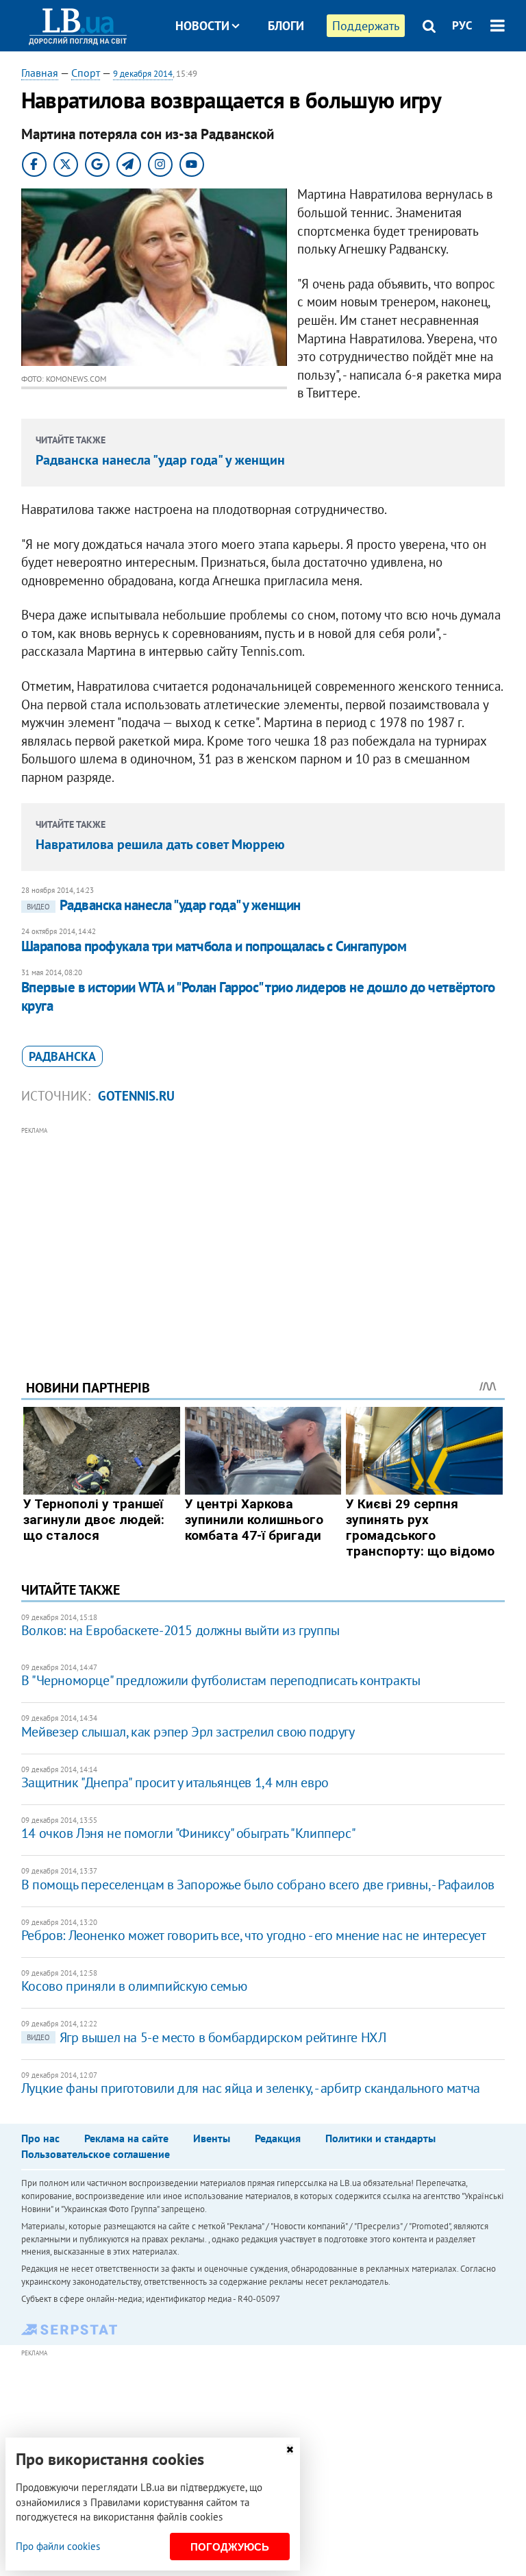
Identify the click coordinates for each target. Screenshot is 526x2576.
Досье (276, 77)
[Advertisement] (263, 1234)
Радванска (62, 1056)
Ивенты (212, 2138)
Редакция (278, 2138)
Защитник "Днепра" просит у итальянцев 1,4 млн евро (175, 1782)
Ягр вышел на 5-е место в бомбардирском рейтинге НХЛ (206, 2037)
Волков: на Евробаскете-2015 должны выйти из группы (180, 1630)
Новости (202, 26)
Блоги (286, 26)
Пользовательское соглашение (96, 2154)
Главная (40, 73)
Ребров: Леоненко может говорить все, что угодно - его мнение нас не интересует (254, 1935)
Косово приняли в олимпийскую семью (134, 1986)
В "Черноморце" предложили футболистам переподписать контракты (221, 1680)
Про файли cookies (58, 2546)
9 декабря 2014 (143, 74)
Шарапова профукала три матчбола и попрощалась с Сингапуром (214, 946)
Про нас (40, 2138)
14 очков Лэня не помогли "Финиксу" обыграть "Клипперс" (188, 1833)
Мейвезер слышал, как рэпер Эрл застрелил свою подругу (188, 1732)
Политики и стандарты (380, 2138)
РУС (462, 25)
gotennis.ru (136, 1096)
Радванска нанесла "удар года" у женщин (160, 460)
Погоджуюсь (230, 2547)
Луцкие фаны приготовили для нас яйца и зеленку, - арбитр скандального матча (251, 2088)
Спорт (86, 73)
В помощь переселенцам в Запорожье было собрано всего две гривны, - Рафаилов (258, 1885)
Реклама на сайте (126, 2138)
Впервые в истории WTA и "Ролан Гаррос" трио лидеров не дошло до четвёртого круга (258, 996)
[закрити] (290, 2450)
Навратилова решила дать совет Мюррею (160, 844)
